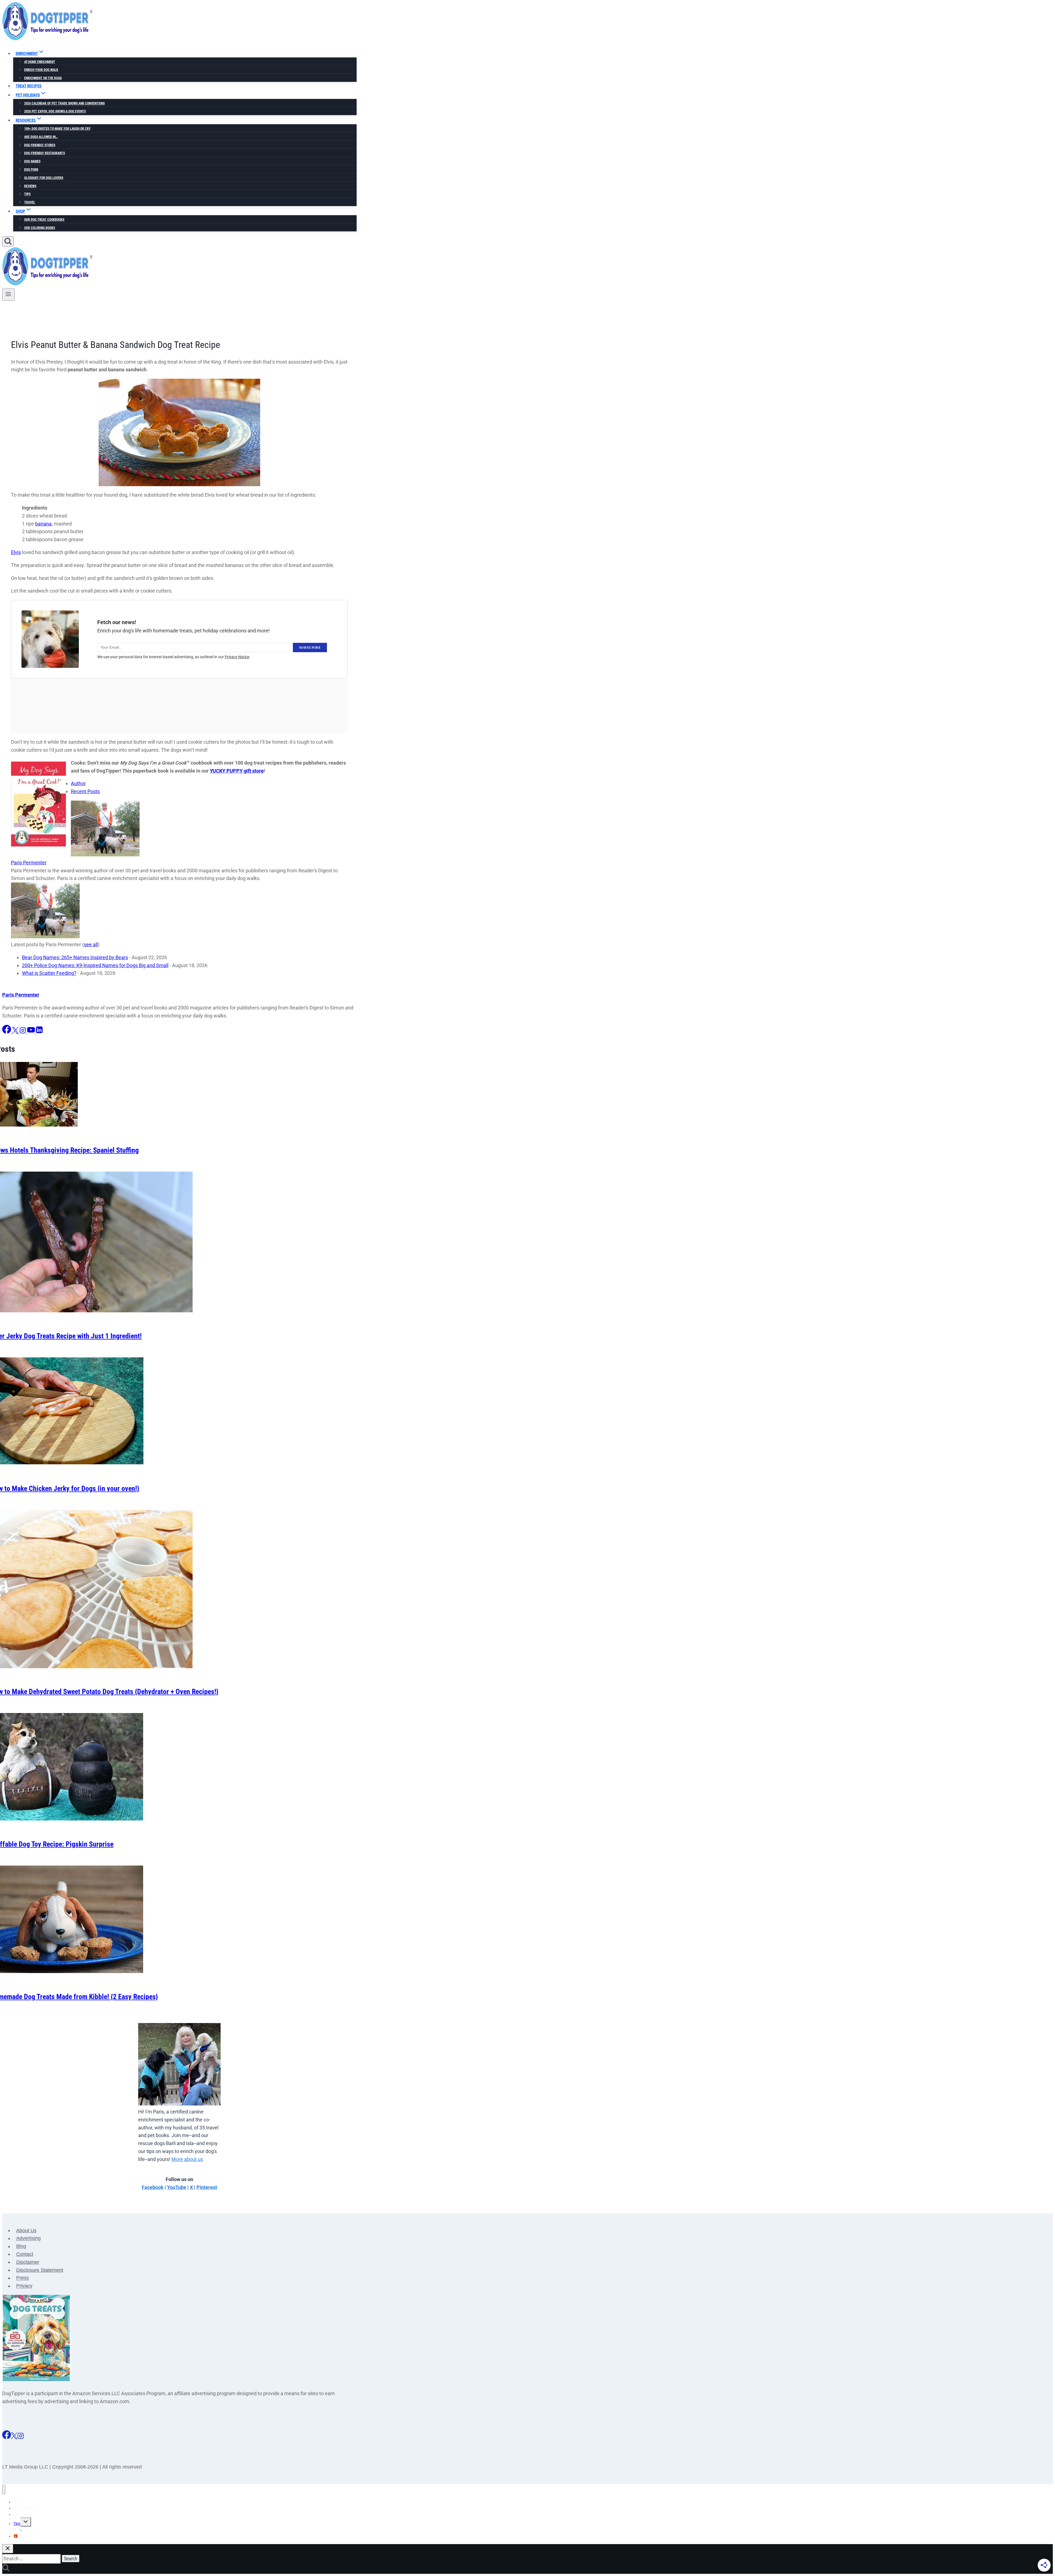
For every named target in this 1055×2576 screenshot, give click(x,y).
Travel (30, 202)
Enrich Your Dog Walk (41, 70)
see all (91, 944)
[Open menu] (8, 295)
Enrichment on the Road (43, 78)
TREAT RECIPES (29, 86)
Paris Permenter (29, 863)
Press (23, 2278)
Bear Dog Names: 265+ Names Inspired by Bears (75, 957)
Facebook (153, 2187)
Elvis (16, 552)
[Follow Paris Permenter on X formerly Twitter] (16, 1032)
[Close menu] (4, 2490)
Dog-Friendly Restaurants (45, 153)
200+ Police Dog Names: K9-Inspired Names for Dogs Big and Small (95, 965)
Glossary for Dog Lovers (44, 178)
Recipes (20, 2514)
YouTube (177, 2187)
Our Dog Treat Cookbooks (44, 220)
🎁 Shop (20, 2536)
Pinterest (207, 2187)
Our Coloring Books (40, 228)
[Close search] (8, 2549)
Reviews (30, 186)
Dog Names (32, 161)
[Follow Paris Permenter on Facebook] (7, 1032)
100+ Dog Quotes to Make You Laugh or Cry (57, 129)
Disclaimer (28, 2262)
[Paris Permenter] (105, 855)
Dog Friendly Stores (40, 145)
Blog (21, 2246)
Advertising (28, 2239)
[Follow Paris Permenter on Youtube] (32, 1032)
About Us (26, 2231)
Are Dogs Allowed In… (41, 137)
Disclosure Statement (40, 2270)
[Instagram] (21, 2437)
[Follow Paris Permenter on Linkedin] (39, 1032)
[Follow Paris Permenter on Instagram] (23, 1032)
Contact (25, 2254)
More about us (187, 2159)
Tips (27, 194)
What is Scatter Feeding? (49, 973)
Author (78, 783)
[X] (14, 2437)
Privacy (24, 2286)
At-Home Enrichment (40, 62)
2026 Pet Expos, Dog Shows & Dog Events (55, 111)
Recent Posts (85, 791)
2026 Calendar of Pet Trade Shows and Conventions (64, 103)
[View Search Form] (8, 241)
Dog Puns (31, 170)
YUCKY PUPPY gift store (237, 771)
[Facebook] (7, 2437)
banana (43, 524)
